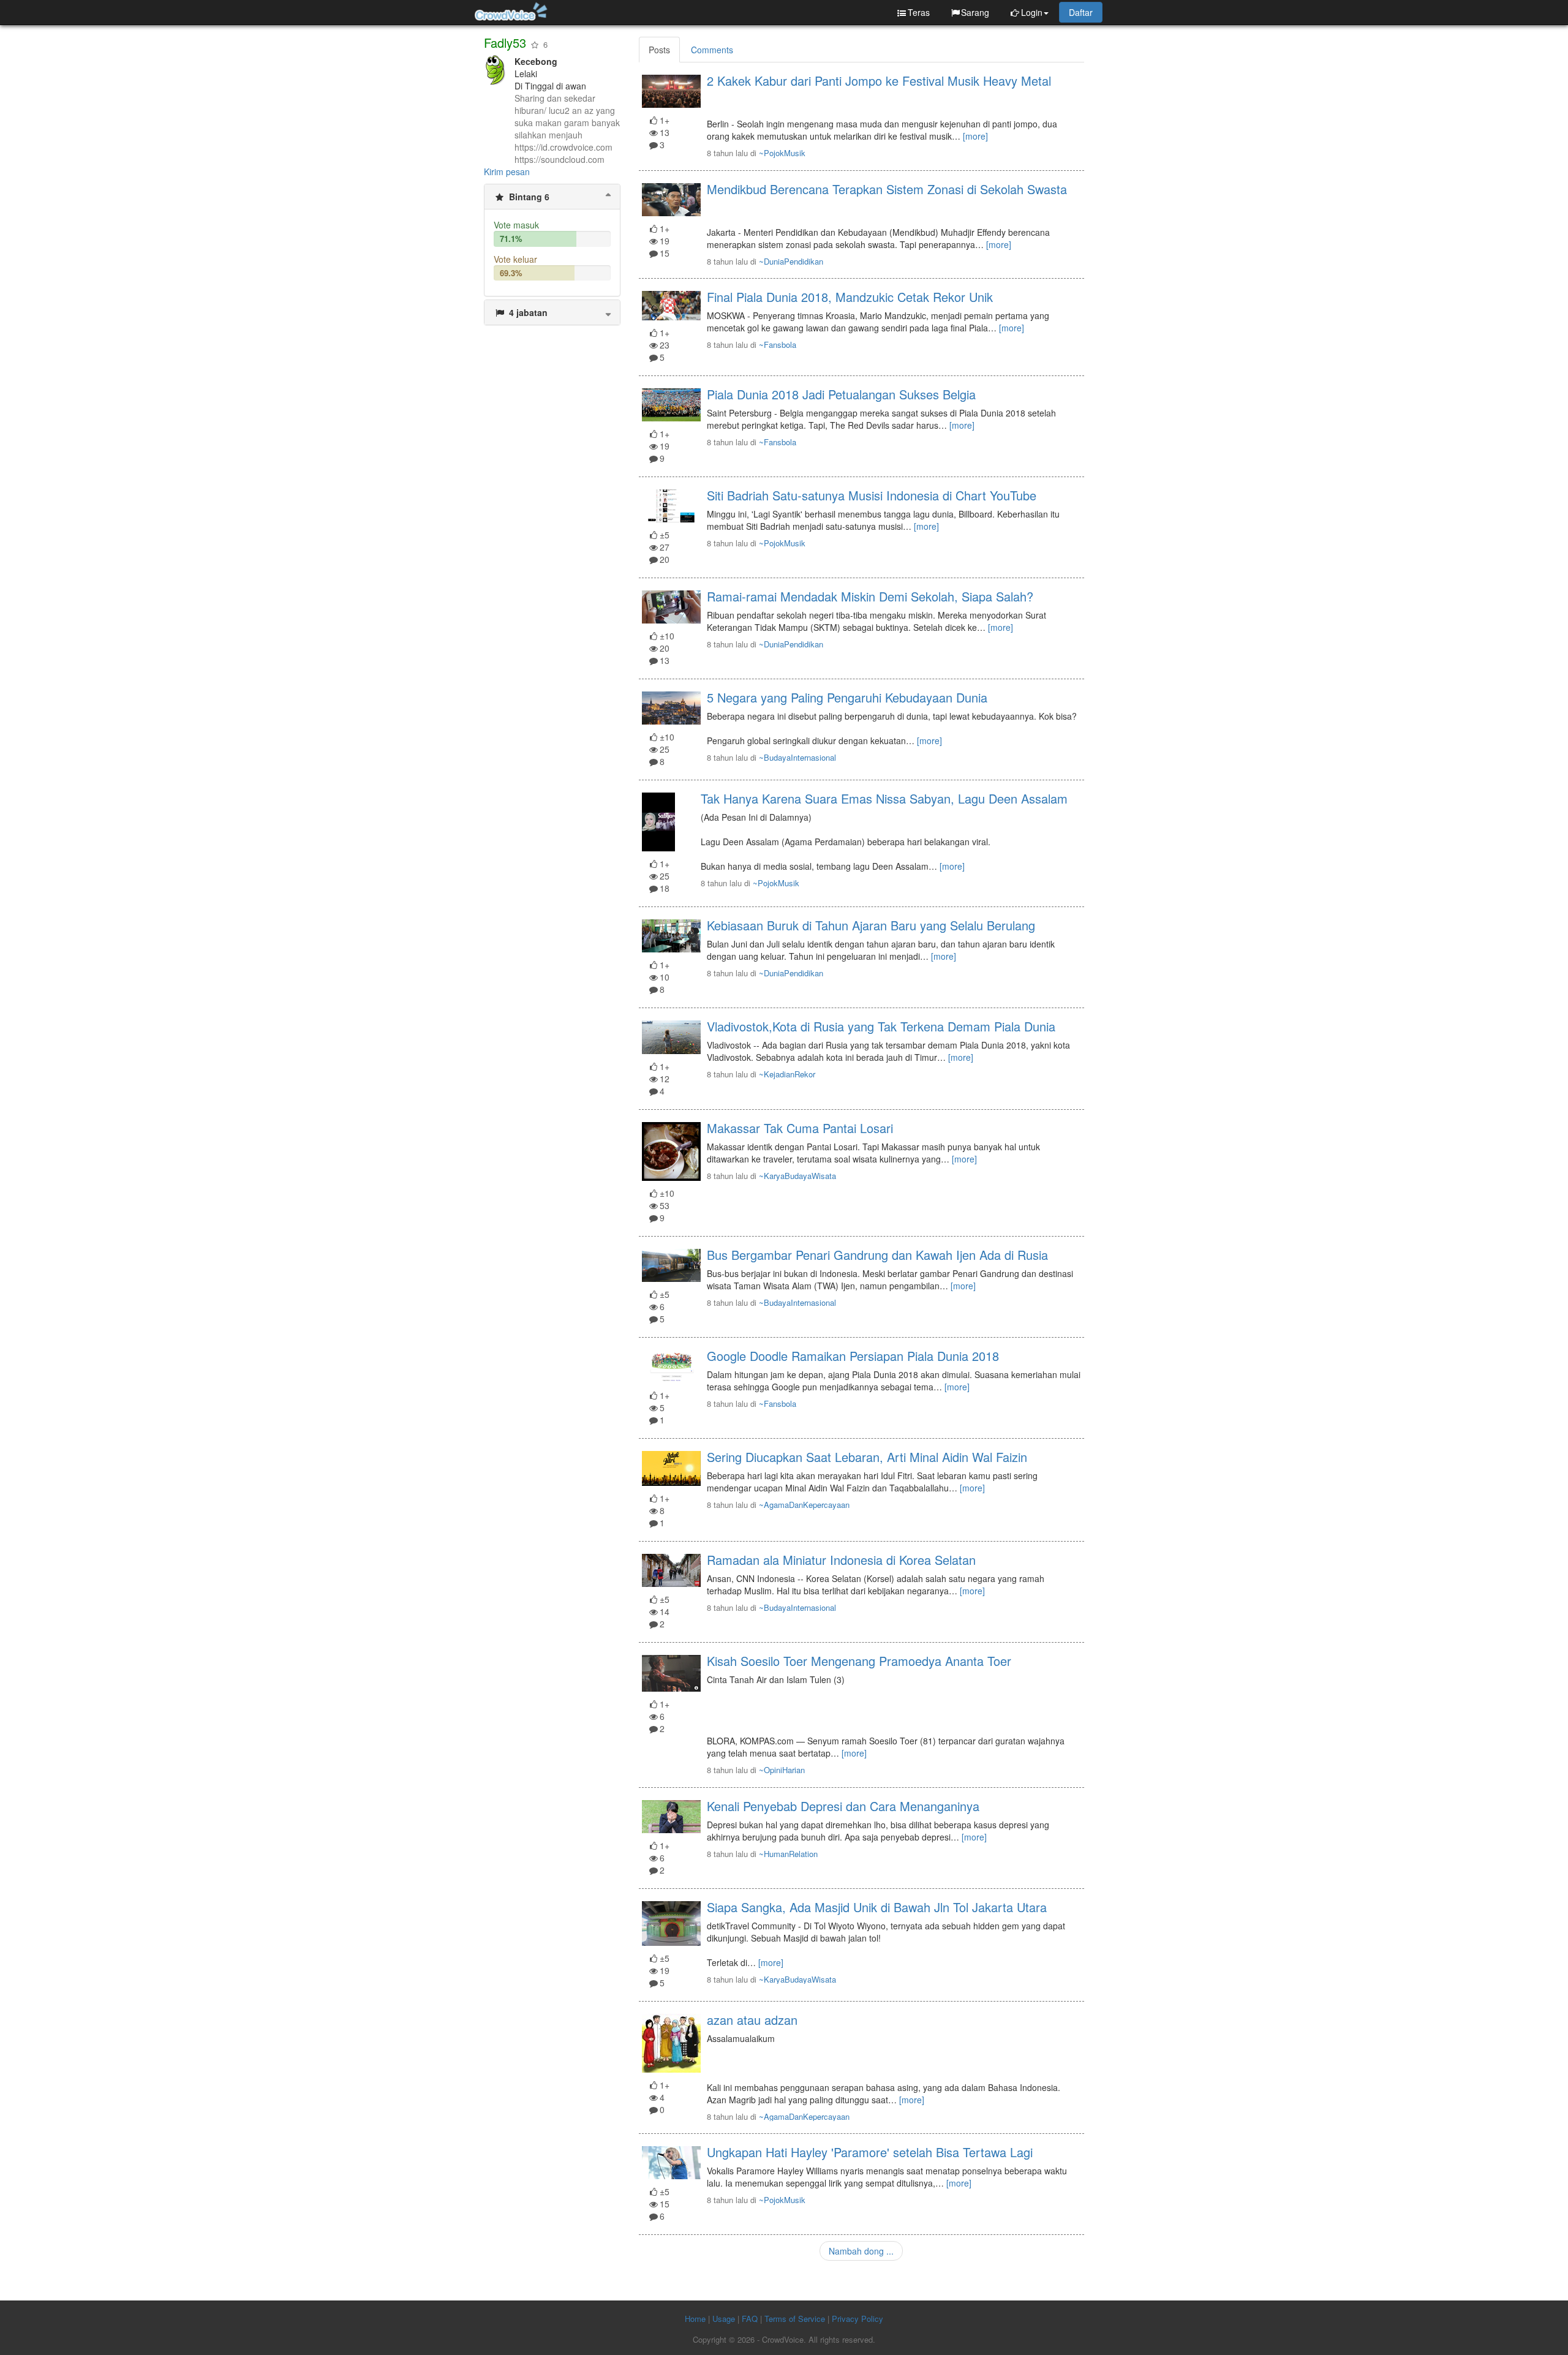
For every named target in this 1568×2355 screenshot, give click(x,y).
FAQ (750, 2319)
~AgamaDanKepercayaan (804, 1505)
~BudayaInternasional (797, 757)
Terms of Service (795, 2319)
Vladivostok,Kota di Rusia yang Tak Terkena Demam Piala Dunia (881, 1026)
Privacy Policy (858, 2319)
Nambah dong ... (861, 2251)
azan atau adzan (752, 2020)
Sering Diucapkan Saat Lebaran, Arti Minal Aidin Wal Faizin (867, 1457)
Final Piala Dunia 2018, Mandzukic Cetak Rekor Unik (850, 297)
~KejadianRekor (787, 1074)
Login (1032, 12)
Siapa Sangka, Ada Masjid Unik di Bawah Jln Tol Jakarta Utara (877, 1907)
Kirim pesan (507, 171)
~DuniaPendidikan (791, 261)
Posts (659, 50)
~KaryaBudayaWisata (797, 1176)
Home (695, 2319)
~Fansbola (778, 345)
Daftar (1081, 12)
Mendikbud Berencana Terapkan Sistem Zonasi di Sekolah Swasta (887, 189)
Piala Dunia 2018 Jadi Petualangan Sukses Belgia (841, 394)
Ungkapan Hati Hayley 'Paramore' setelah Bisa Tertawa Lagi (870, 2152)
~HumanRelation (788, 1854)
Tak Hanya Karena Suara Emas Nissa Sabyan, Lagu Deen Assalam (884, 798)
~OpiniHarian (782, 1770)
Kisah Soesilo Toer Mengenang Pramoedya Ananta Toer (859, 1661)
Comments (712, 50)
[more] (975, 136)
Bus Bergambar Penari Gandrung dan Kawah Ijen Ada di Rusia (877, 1255)
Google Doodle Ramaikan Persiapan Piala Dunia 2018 (853, 1356)
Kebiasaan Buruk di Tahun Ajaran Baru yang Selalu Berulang (871, 925)
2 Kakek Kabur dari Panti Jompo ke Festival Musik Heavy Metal (879, 81)
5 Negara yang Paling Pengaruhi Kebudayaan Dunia (847, 697)
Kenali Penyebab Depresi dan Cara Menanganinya (843, 1806)
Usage (724, 2319)
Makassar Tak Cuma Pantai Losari (800, 1128)
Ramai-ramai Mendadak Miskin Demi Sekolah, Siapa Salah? (870, 596)
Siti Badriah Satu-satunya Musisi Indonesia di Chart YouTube (872, 495)
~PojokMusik (782, 153)
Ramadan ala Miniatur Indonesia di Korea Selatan (841, 1560)
